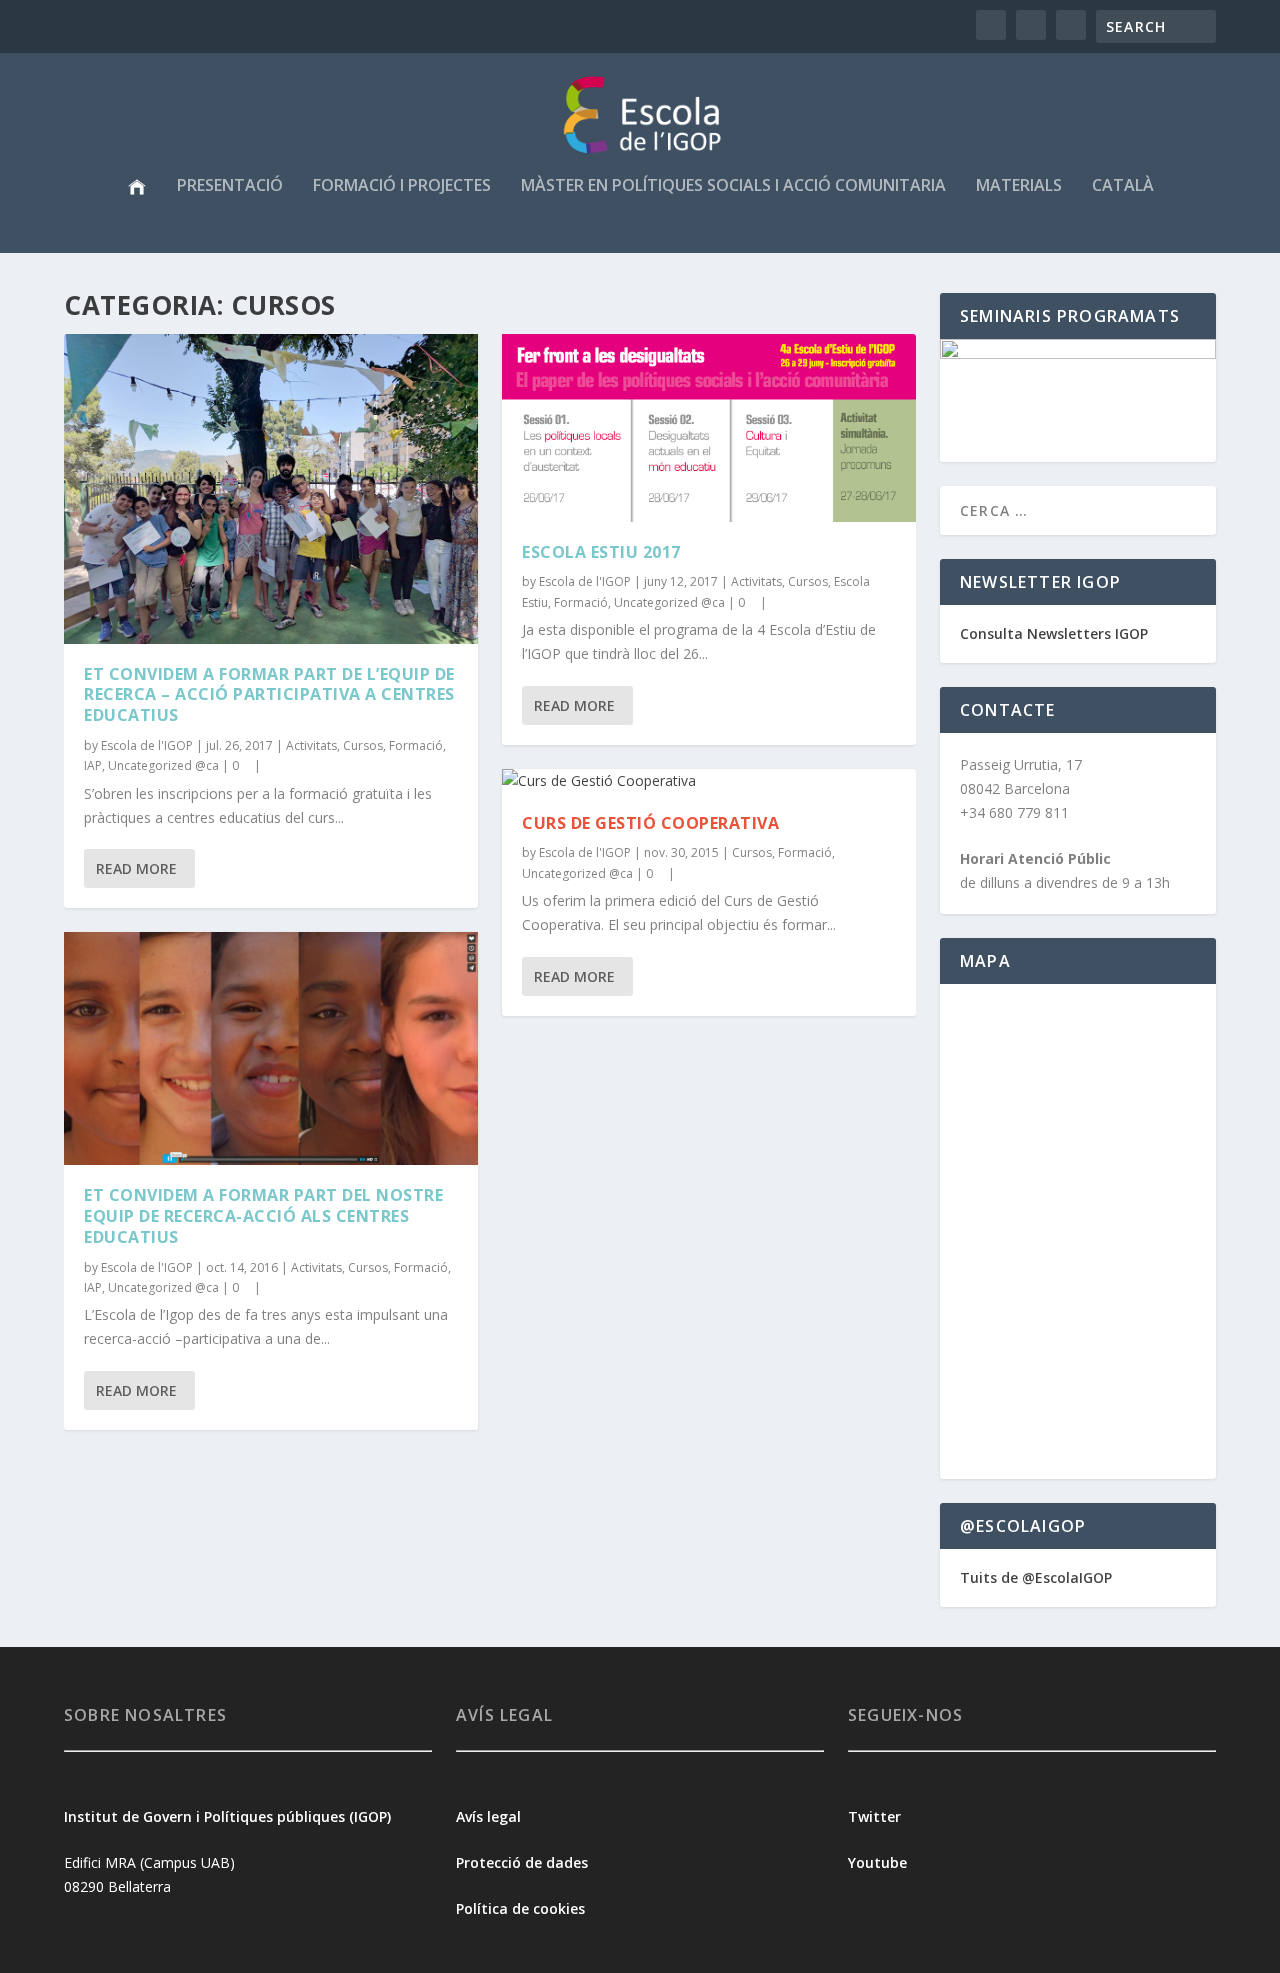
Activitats (311, 745)
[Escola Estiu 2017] (709, 428)
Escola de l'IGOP (147, 745)
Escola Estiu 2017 (601, 552)
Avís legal (488, 1816)
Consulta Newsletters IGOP (1054, 633)
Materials (1019, 186)
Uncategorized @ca (163, 765)
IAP (93, 765)
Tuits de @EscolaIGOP (1036, 1577)
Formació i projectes (402, 186)
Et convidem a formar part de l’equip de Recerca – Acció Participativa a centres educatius (269, 695)
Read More (136, 868)
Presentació (230, 186)
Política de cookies (520, 1908)
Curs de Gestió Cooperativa (650, 823)
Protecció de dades (522, 1862)
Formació (416, 745)
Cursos (363, 745)
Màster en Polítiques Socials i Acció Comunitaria (733, 186)
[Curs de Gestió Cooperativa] (709, 781)
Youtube (879, 1862)
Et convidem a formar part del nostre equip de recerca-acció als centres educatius (263, 1216)
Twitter (874, 1816)
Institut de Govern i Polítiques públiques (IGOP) (227, 1816)
